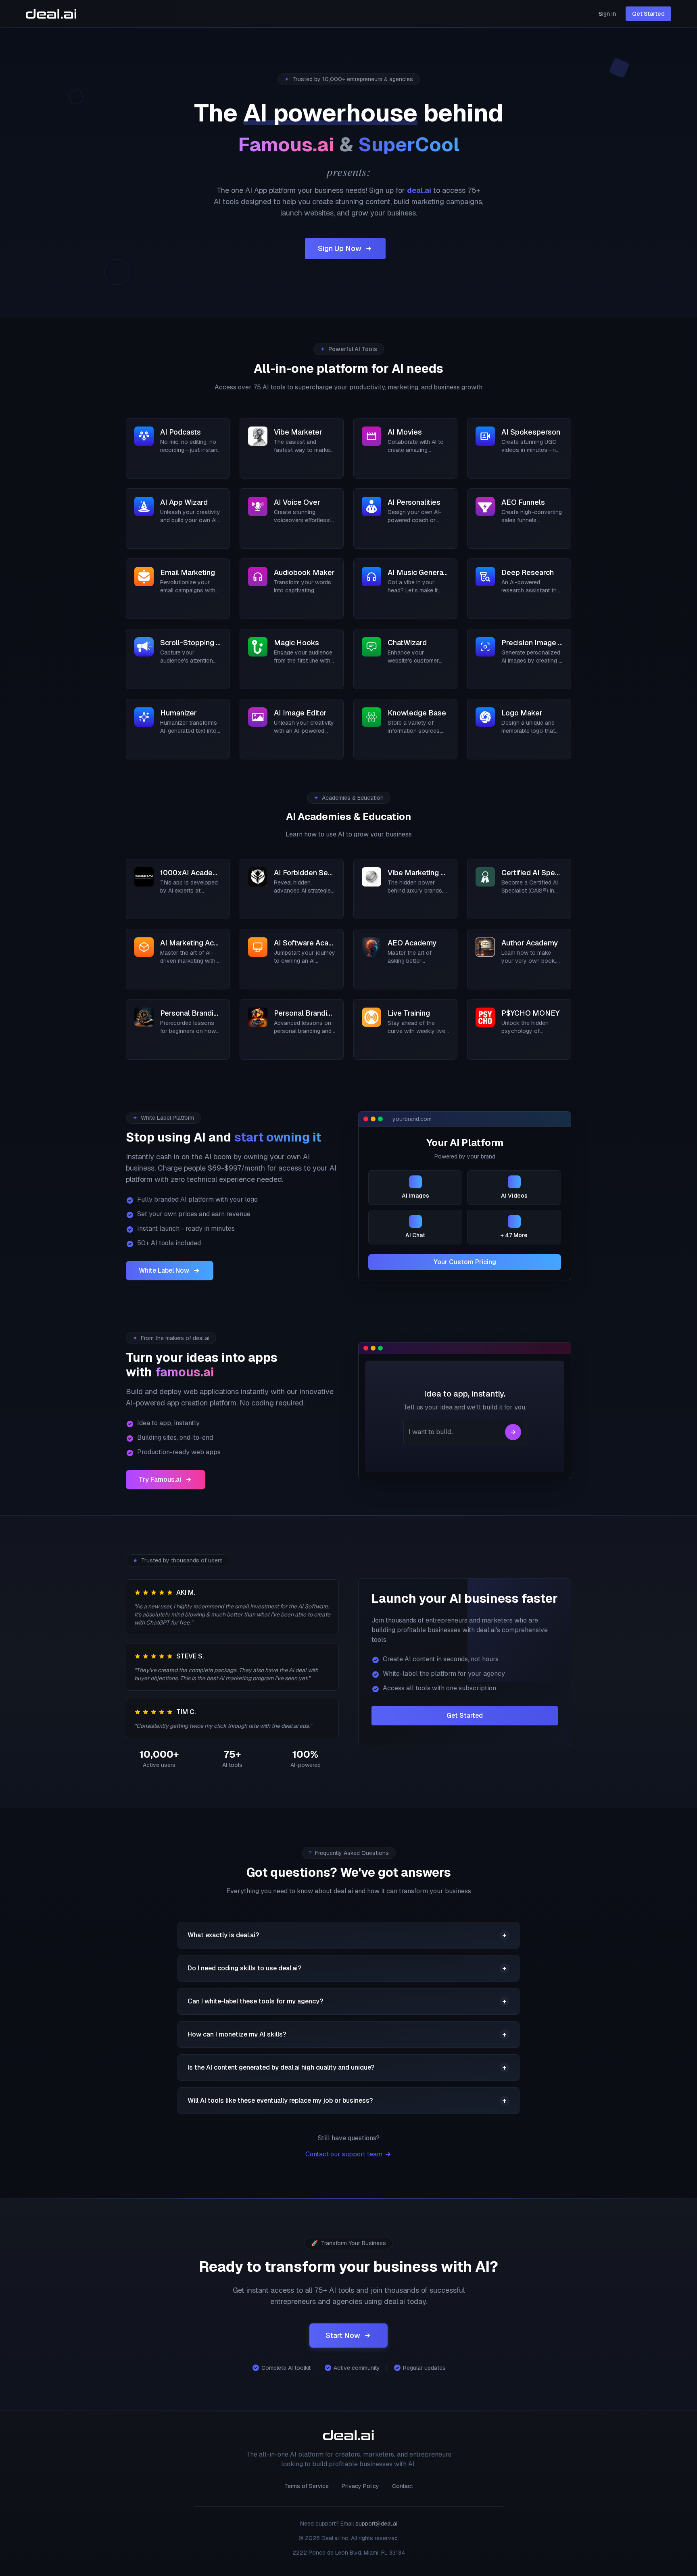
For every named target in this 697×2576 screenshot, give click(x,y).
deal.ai (419, 190)
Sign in (607, 14)
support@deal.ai (376, 2524)
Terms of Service (307, 2486)
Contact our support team (344, 2154)
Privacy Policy (360, 2486)
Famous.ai (286, 144)
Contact (403, 2486)
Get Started (648, 14)
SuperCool (409, 144)
